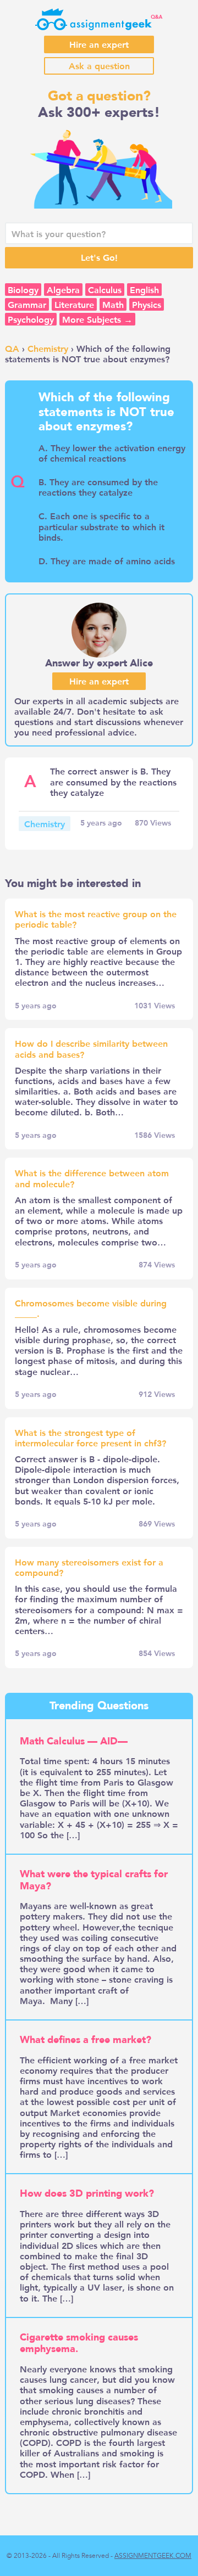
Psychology (31, 319)
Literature (74, 304)
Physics (147, 304)
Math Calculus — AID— (74, 1741)
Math (113, 304)
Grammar (27, 304)
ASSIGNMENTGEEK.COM (153, 2556)
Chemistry (48, 348)
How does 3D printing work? (87, 2194)
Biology (23, 290)
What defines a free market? (86, 2040)
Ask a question (99, 66)
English (144, 290)
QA (12, 348)
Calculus (105, 290)
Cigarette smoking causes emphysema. (79, 2344)
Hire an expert (99, 44)
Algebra (63, 290)
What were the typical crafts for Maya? (94, 1880)
